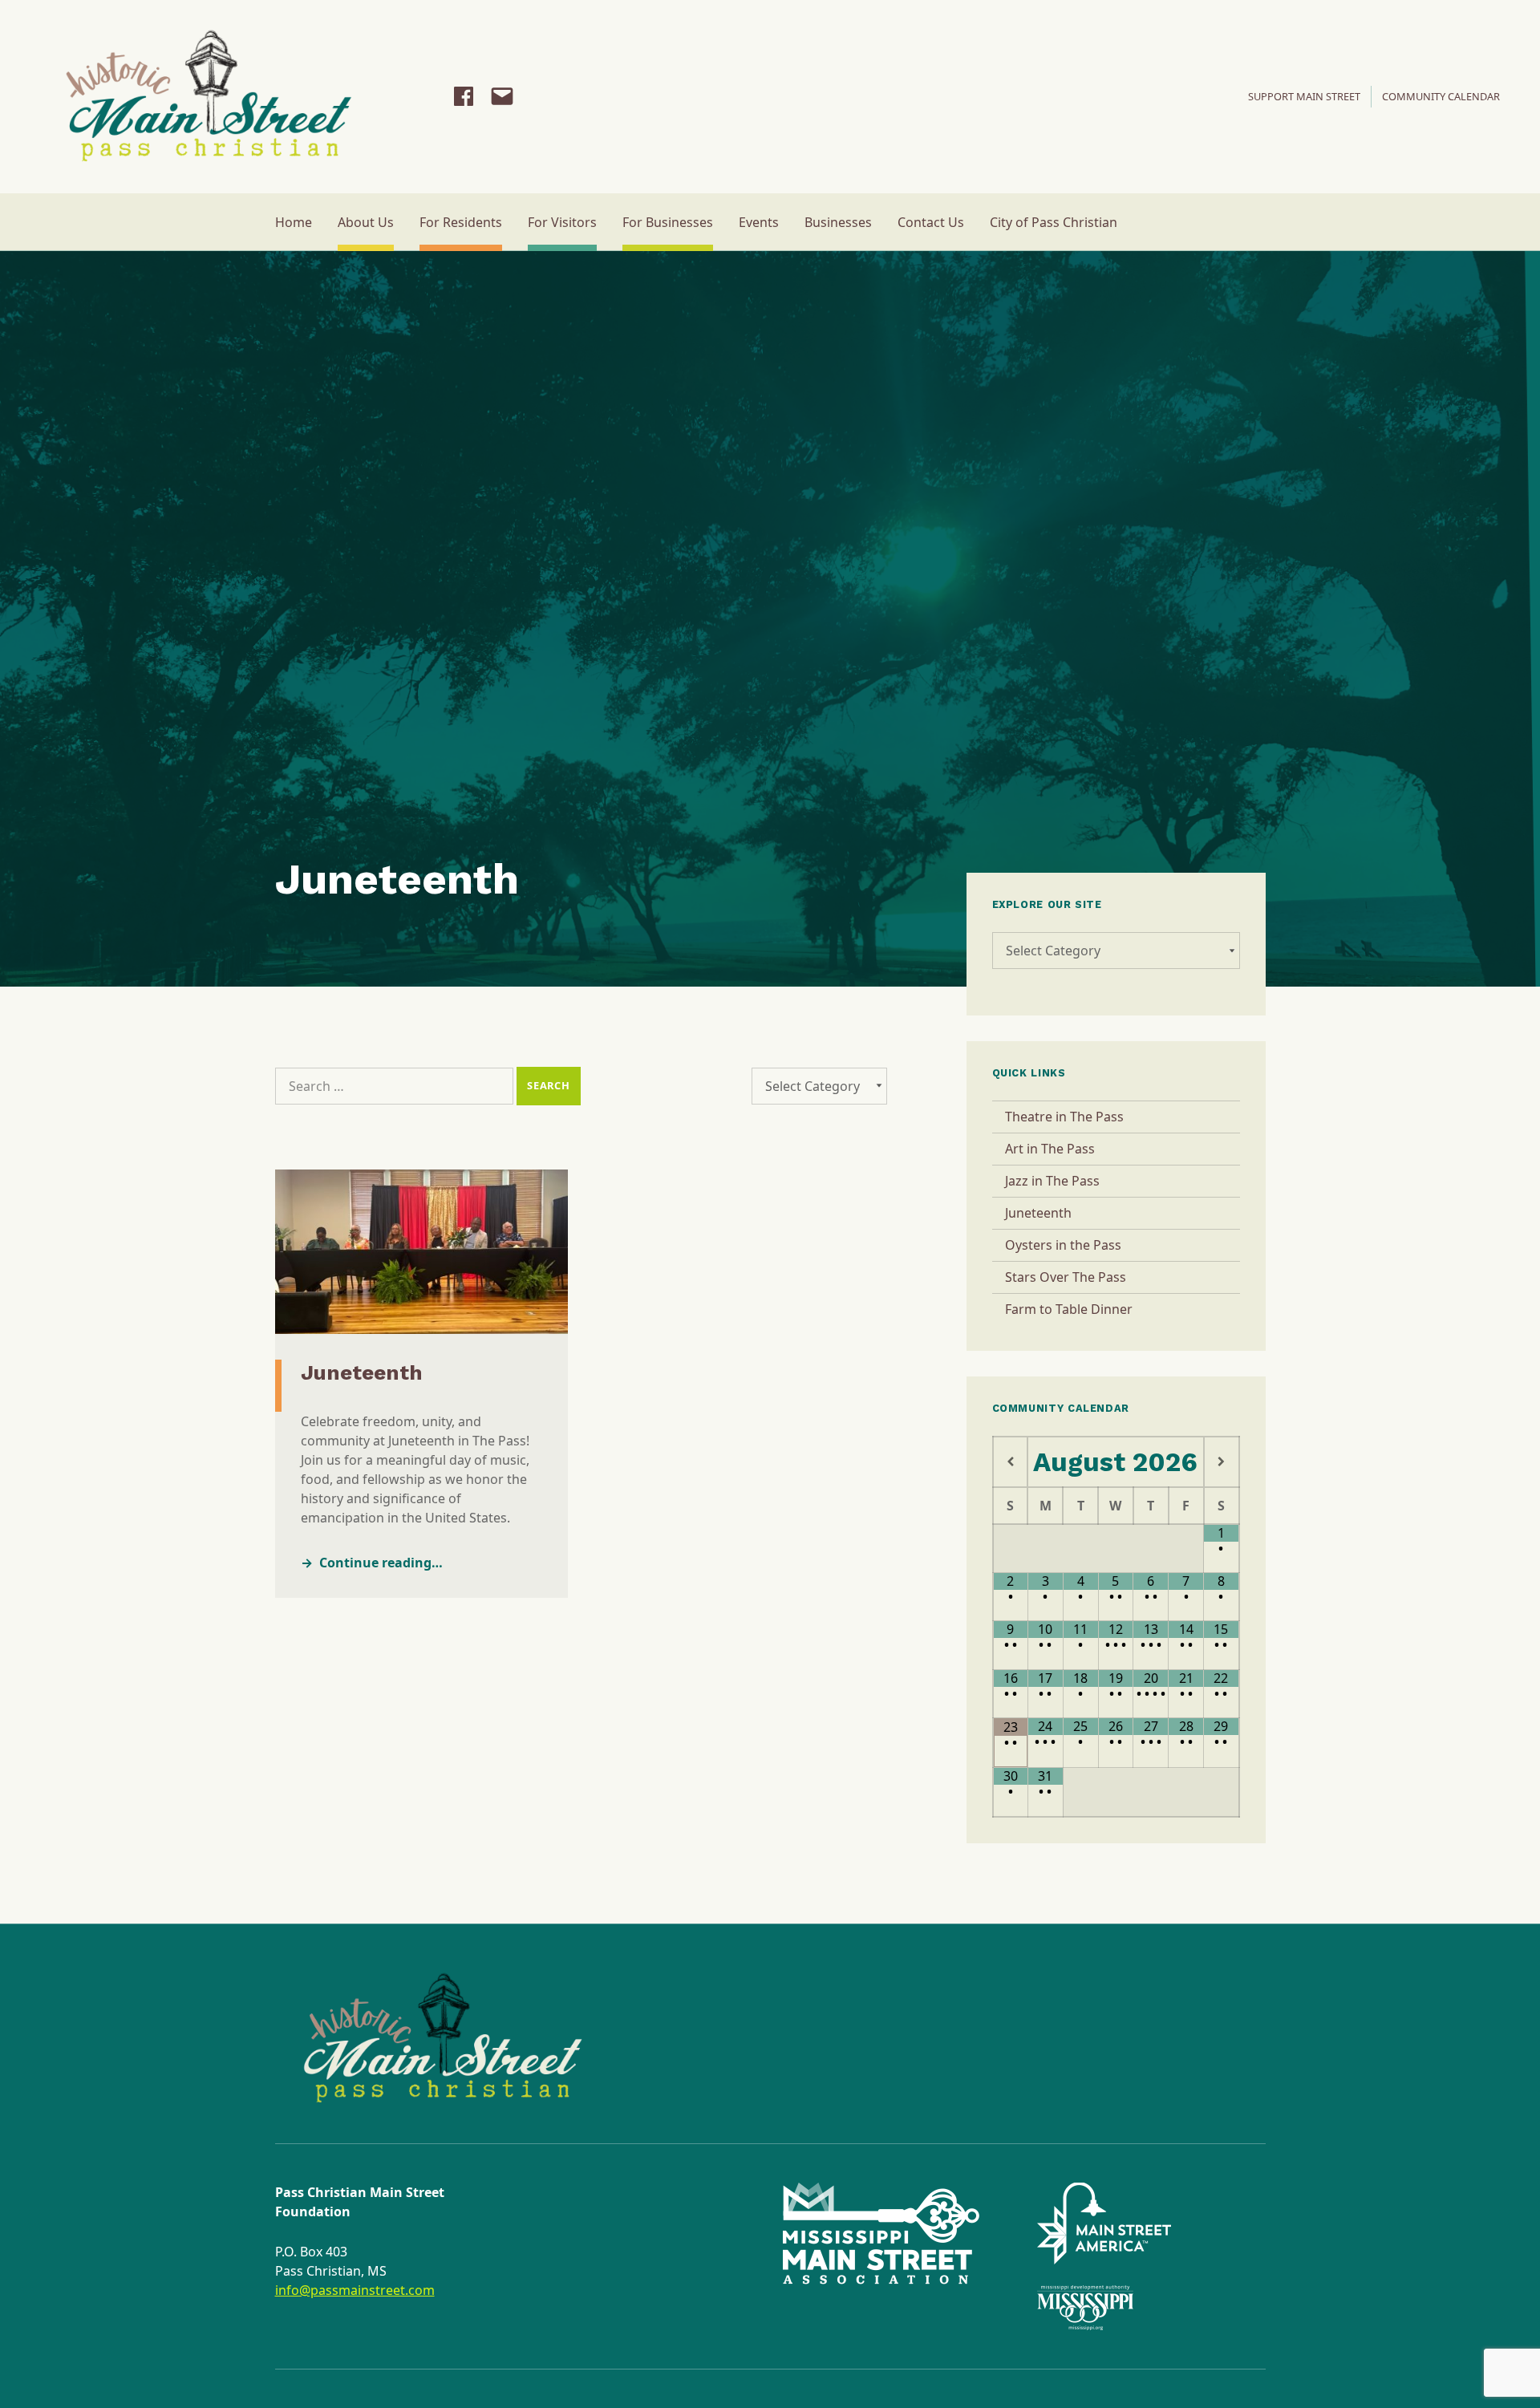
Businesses (838, 222)
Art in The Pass (1050, 1149)
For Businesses (668, 222)
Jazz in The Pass (1052, 1181)
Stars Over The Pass (1066, 1277)
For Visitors (562, 222)
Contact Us (931, 222)
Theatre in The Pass (1064, 1117)
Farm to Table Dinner (1069, 1309)
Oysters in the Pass (1063, 1245)
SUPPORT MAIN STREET (1304, 96)
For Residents (461, 222)
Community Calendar (1441, 96)
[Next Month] (1222, 1462)
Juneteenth (362, 1372)
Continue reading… (381, 1563)
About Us (366, 222)
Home (294, 222)
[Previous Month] (1011, 1462)
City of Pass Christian (1054, 222)
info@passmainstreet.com (355, 2290)
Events (759, 222)
